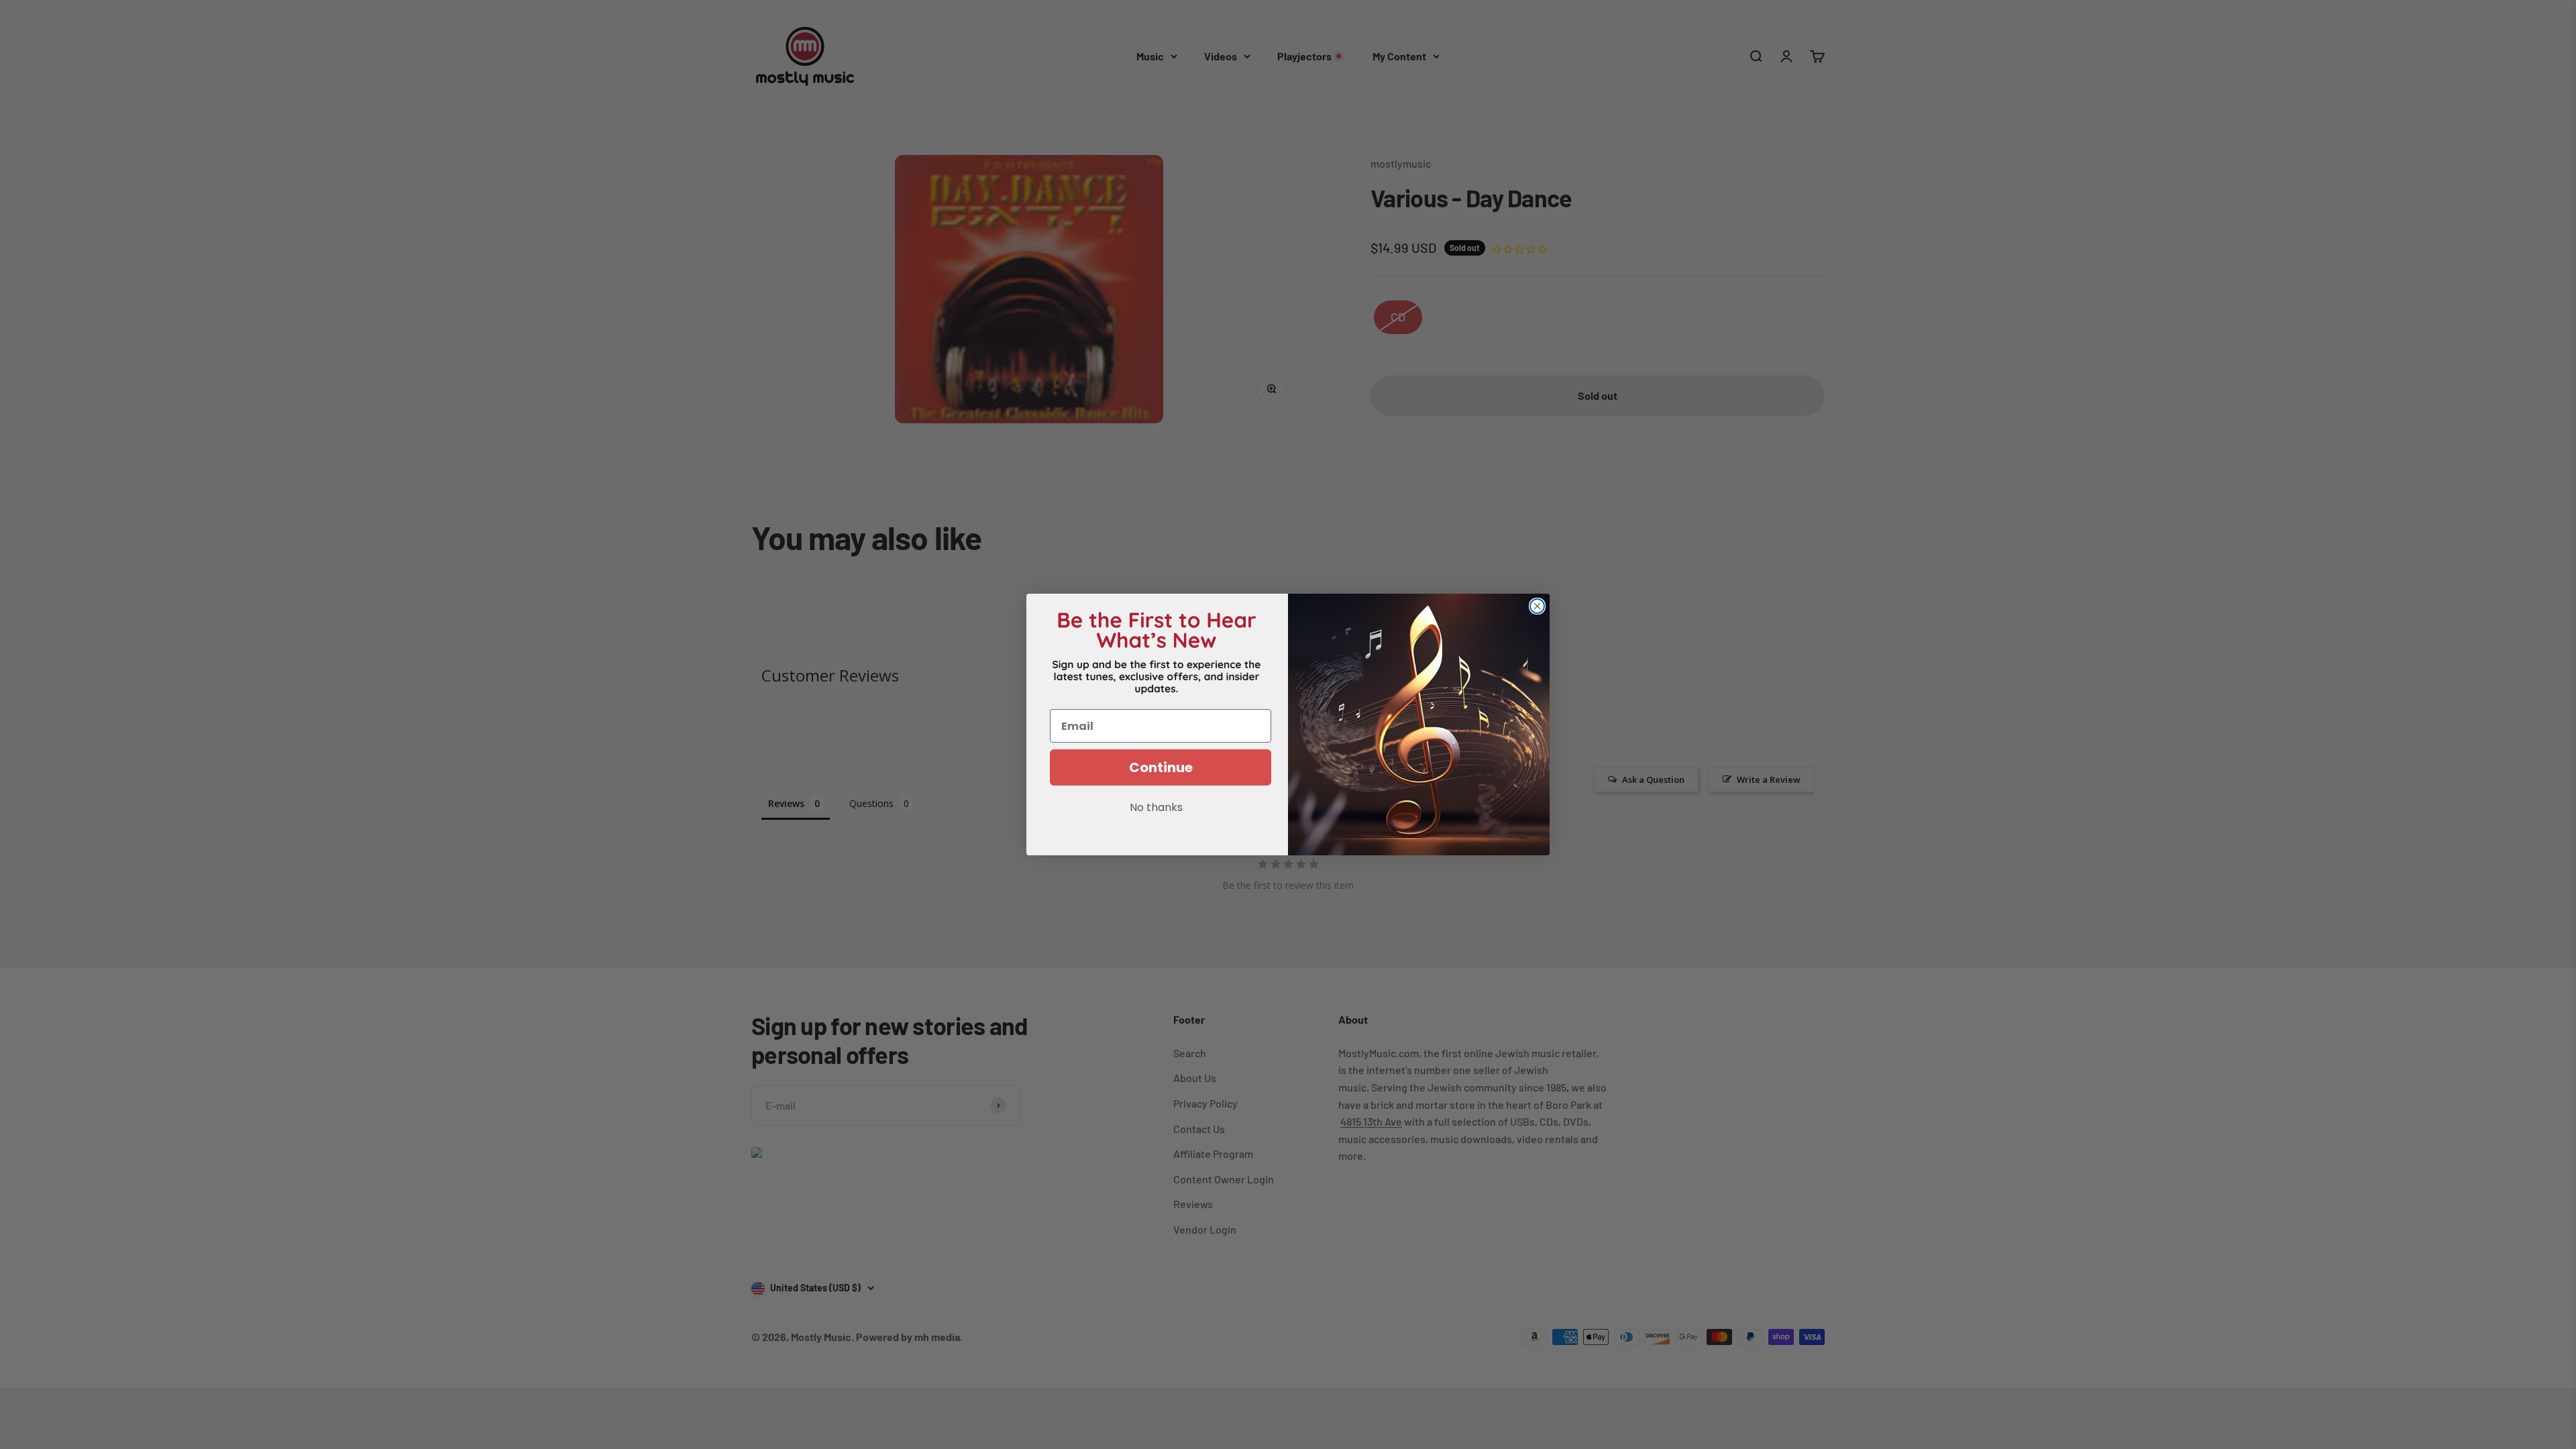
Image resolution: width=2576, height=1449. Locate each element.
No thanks (1156, 808)
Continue (1161, 767)
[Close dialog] (1537, 606)
